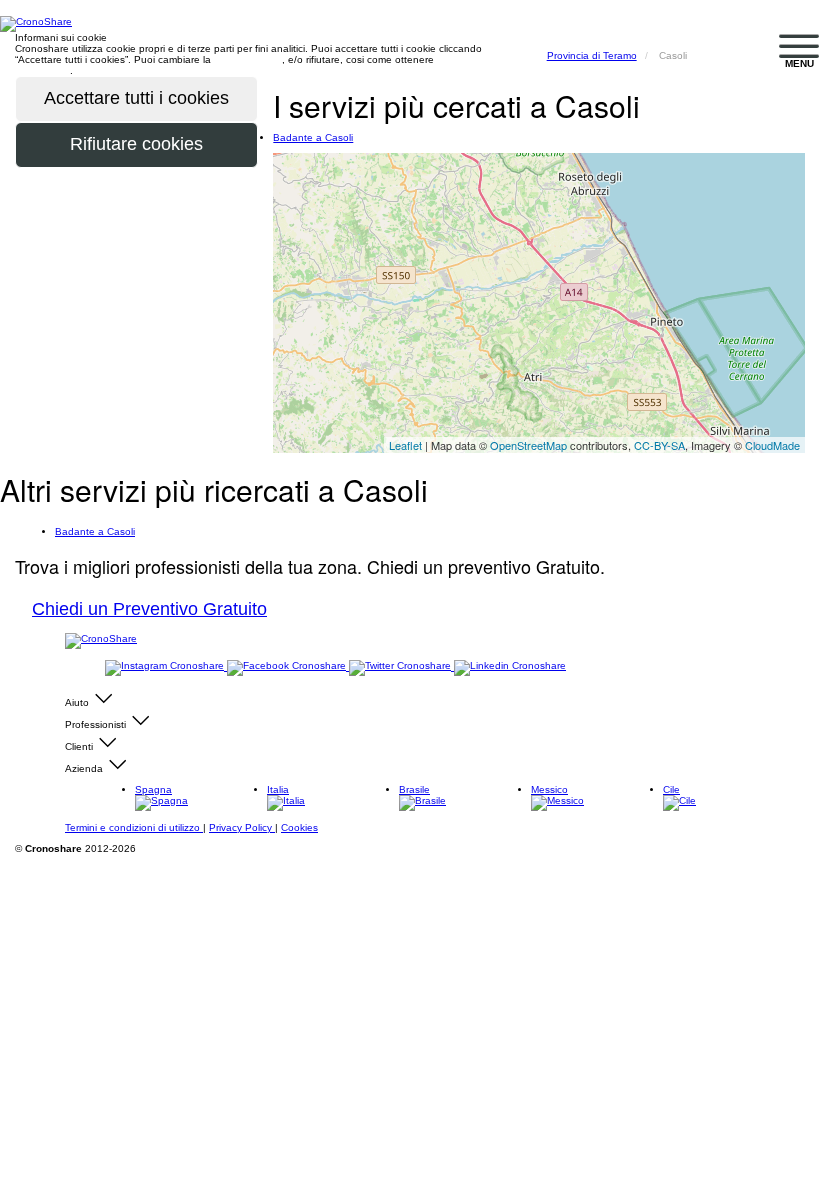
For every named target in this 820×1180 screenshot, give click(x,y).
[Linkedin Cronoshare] (510, 666)
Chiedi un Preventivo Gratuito (149, 609)
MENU (799, 63)
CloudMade (772, 445)
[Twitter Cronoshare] (401, 666)
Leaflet (405, 445)
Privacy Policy (242, 827)
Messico (549, 789)
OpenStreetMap (528, 445)
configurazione (248, 59)
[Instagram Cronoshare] (166, 666)
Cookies (299, 827)
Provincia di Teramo (592, 55)
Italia (278, 789)
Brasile (414, 789)
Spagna (153, 789)
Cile (671, 789)
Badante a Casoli (313, 137)
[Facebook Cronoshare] (288, 666)
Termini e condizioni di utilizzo (134, 827)
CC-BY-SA (659, 445)
